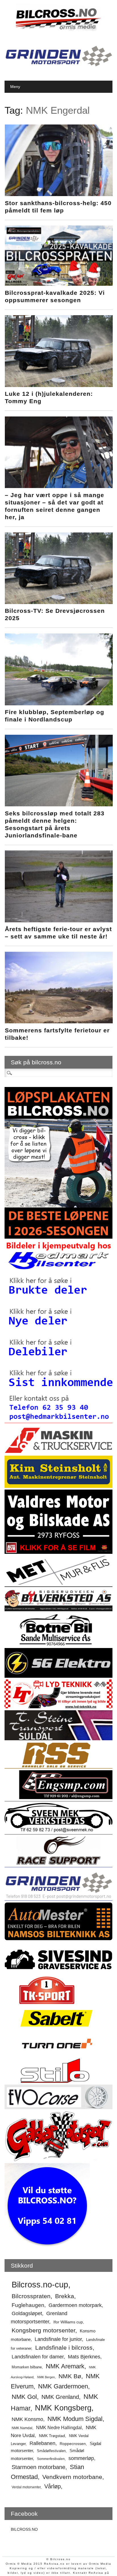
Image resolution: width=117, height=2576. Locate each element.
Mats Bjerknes (84, 2357)
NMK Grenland (60, 2397)
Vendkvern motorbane (72, 2477)
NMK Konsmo (27, 2419)
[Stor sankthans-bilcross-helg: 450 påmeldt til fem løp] (59, 195)
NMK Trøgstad (52, 2436)
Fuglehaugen (28, 2305)
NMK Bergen (46, 2377)
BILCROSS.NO (24, 2529)
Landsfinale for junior (58, 2339)
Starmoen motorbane (38, 2467)
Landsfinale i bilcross (64, 2348)
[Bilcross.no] (58, 30)
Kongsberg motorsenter (43, 2330)
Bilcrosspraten (31, 2296)
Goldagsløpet (27, 2313)
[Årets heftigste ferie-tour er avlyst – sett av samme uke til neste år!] (59, 921)
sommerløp (81, 2458)
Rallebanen (42, 2443)
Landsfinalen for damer (38, 2357)
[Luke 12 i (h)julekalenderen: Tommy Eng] (59, 386)
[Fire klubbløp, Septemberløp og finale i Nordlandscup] (59, 704)
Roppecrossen (73, 2444)
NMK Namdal (22, 2428)
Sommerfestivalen (51, 2459)
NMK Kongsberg (63, 2408)
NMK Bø (70, 2376)
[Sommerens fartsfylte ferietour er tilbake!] (59, 1022)
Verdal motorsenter (26, 2487)
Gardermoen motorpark (75, 2305)
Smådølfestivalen (51, 2451)
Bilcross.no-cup (40, 2284)
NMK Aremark (65, 2366)
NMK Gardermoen (63, 2386)
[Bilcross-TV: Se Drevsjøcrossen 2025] (59, 603)
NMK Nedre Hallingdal (59, 2427)
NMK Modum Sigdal (75, 2419)
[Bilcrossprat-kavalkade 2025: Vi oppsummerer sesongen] (59, 284)
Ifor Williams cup (68, 2322)
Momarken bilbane (27, 2367)
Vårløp (53, 2486)
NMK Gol (24, 2397)
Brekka (65, 2296)
